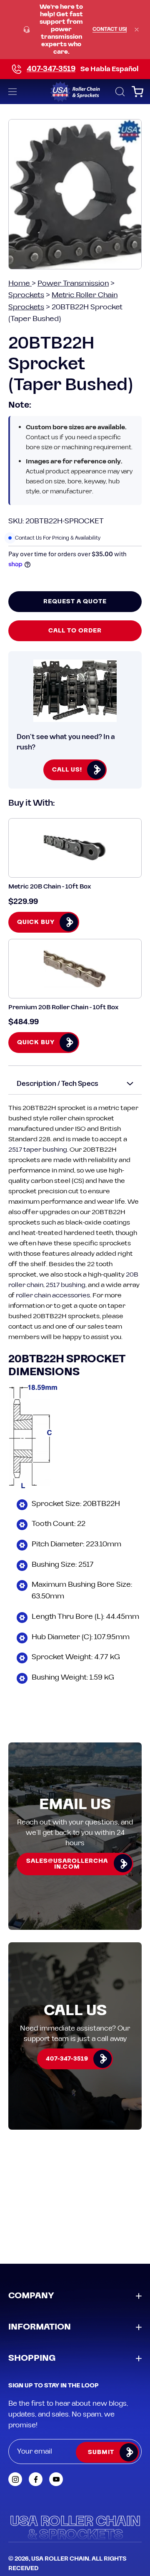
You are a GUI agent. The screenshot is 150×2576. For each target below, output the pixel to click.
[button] (119, 92)
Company (31, 2296)
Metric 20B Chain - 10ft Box (50, 887)
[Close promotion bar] (137, 30)
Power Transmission (73, 283)
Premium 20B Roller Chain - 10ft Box (63, 1007)
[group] (75, 30)
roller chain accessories (53, 1295)
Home (20, 283)
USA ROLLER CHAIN (60, 2559)
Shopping (32, 2358)
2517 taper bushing (38, 1150)
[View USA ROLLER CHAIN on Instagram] (15, 2479)
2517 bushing (66, 1285)
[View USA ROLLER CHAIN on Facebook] (36, 2479)
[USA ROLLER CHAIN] (75, 92)
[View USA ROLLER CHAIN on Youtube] (56, 2479)
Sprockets (26, 295)
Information (40, 2327)
